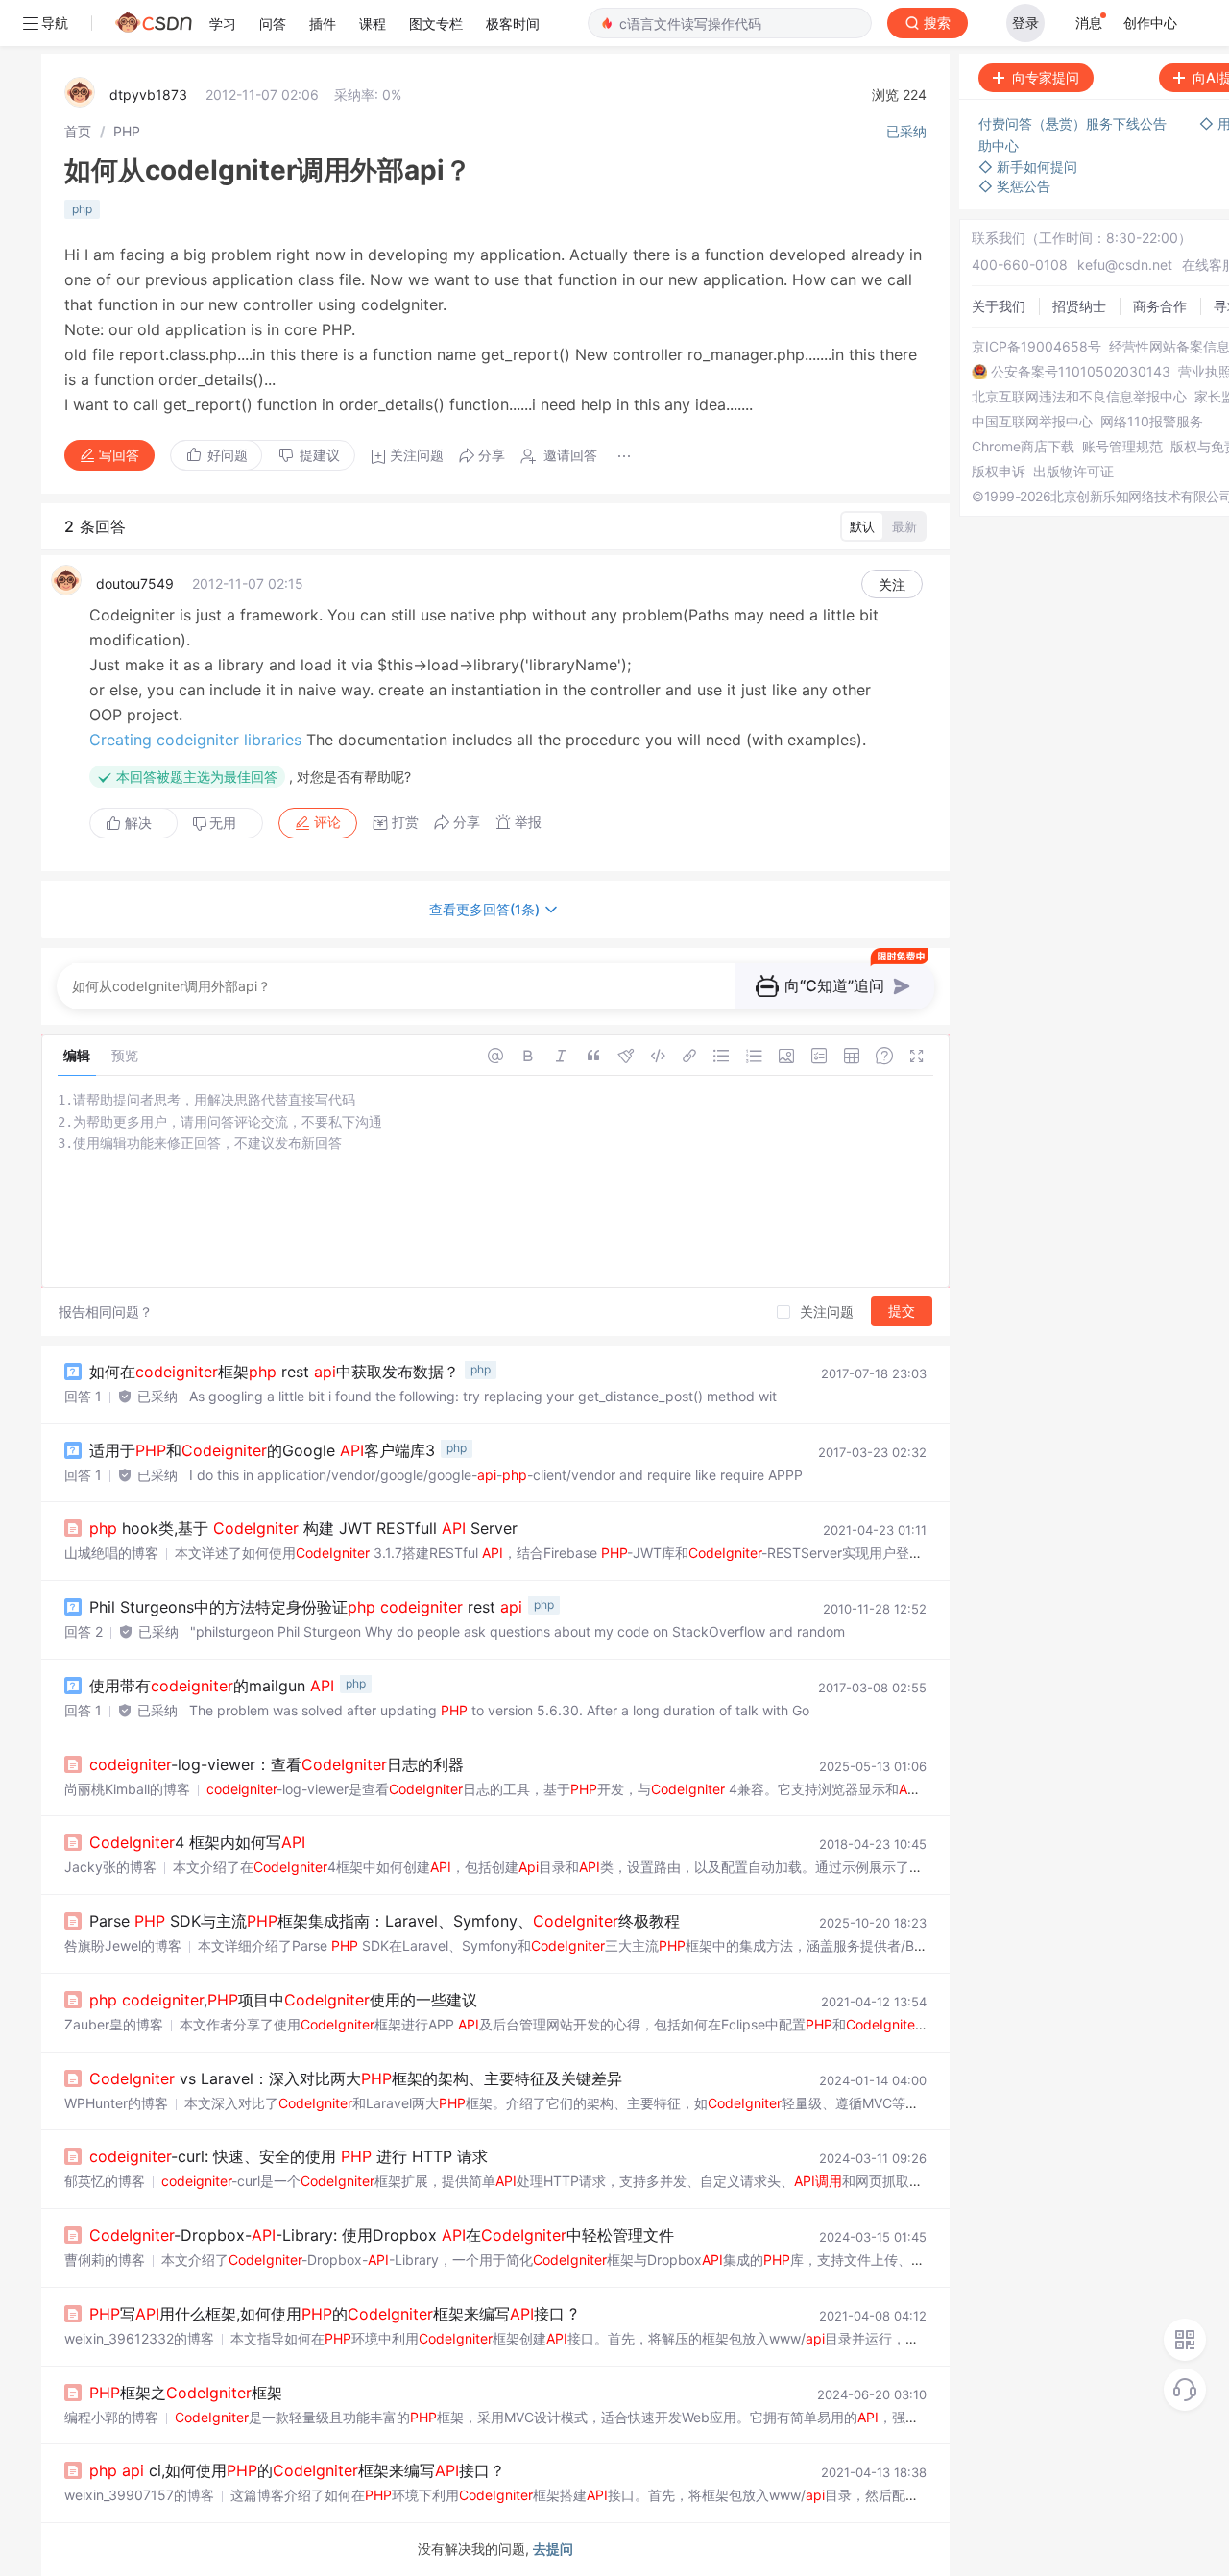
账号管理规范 (1122, 447)
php (82, 209)
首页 (78, 131)
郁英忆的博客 (105, 2181)
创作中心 (1150, 23)
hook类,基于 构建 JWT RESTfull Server (303, 1528)
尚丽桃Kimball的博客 (127, 1789)
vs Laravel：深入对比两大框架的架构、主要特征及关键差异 (356, 2078)
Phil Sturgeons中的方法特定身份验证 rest (306, 1607)
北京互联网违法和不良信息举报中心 (1079, 397)
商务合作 (1160, 306)
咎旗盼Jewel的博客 (123, 1945)
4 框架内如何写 (197, 1842)
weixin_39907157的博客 (139, 2495)
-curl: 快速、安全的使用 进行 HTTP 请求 (289, 2156)
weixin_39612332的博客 (139, 2338)
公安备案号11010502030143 (1081, 372)
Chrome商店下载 (1023, 447)
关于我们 (999, 306)
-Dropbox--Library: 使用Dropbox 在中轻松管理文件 (382, 2235)
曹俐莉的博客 (105, 2260)
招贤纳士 (1079, 306)
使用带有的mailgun (212, 1686)
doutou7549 (135, 583)
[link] (78, 131)
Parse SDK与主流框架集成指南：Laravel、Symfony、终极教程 (385, 1921)
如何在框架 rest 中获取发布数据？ (274, 1372)
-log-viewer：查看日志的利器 (277, 1764)
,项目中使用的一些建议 (283, 2000)
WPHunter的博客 (116, 2103)
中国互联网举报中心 (1032, 422)
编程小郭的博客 (111, 2417)
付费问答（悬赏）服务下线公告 (1074, 123)
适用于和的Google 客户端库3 (262, 1450)
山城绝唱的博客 (111, 1553)
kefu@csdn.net (1125, 265)
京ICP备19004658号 (1036, 347)
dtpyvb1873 (148, 95)
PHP (127, 131)
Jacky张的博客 (110, 1867)
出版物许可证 (1073, 472)
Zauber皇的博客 (114, 2024)
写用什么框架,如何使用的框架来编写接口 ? (333, 2314)
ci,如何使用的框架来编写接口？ (297, 2470)
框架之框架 (186, 2393)
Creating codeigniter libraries (195, 740)
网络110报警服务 (1152, 422)
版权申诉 (999, 472)
